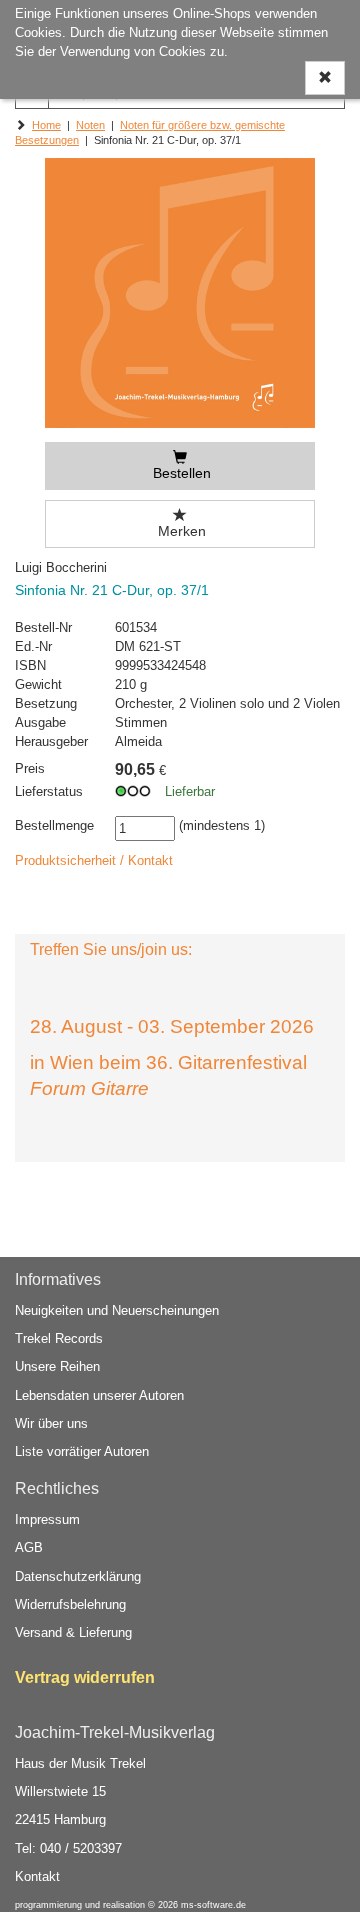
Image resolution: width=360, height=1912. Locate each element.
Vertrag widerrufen (85, 1677)
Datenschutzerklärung (78, 1576)
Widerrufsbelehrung (70, 1604)
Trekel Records (59, 1338)
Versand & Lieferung (73, 1632)
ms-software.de (213, 1905)
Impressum (47, 1519)
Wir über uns (51, 1423)
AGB (29, 1547)
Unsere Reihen (57, 1366)
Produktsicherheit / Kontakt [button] (94, 860)
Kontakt (37, 1876)
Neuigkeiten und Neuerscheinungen (117, 1310)
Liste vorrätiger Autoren (82, 1451)
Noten (90, 125)
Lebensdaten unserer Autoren (99, 1395)
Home (46, 125)
